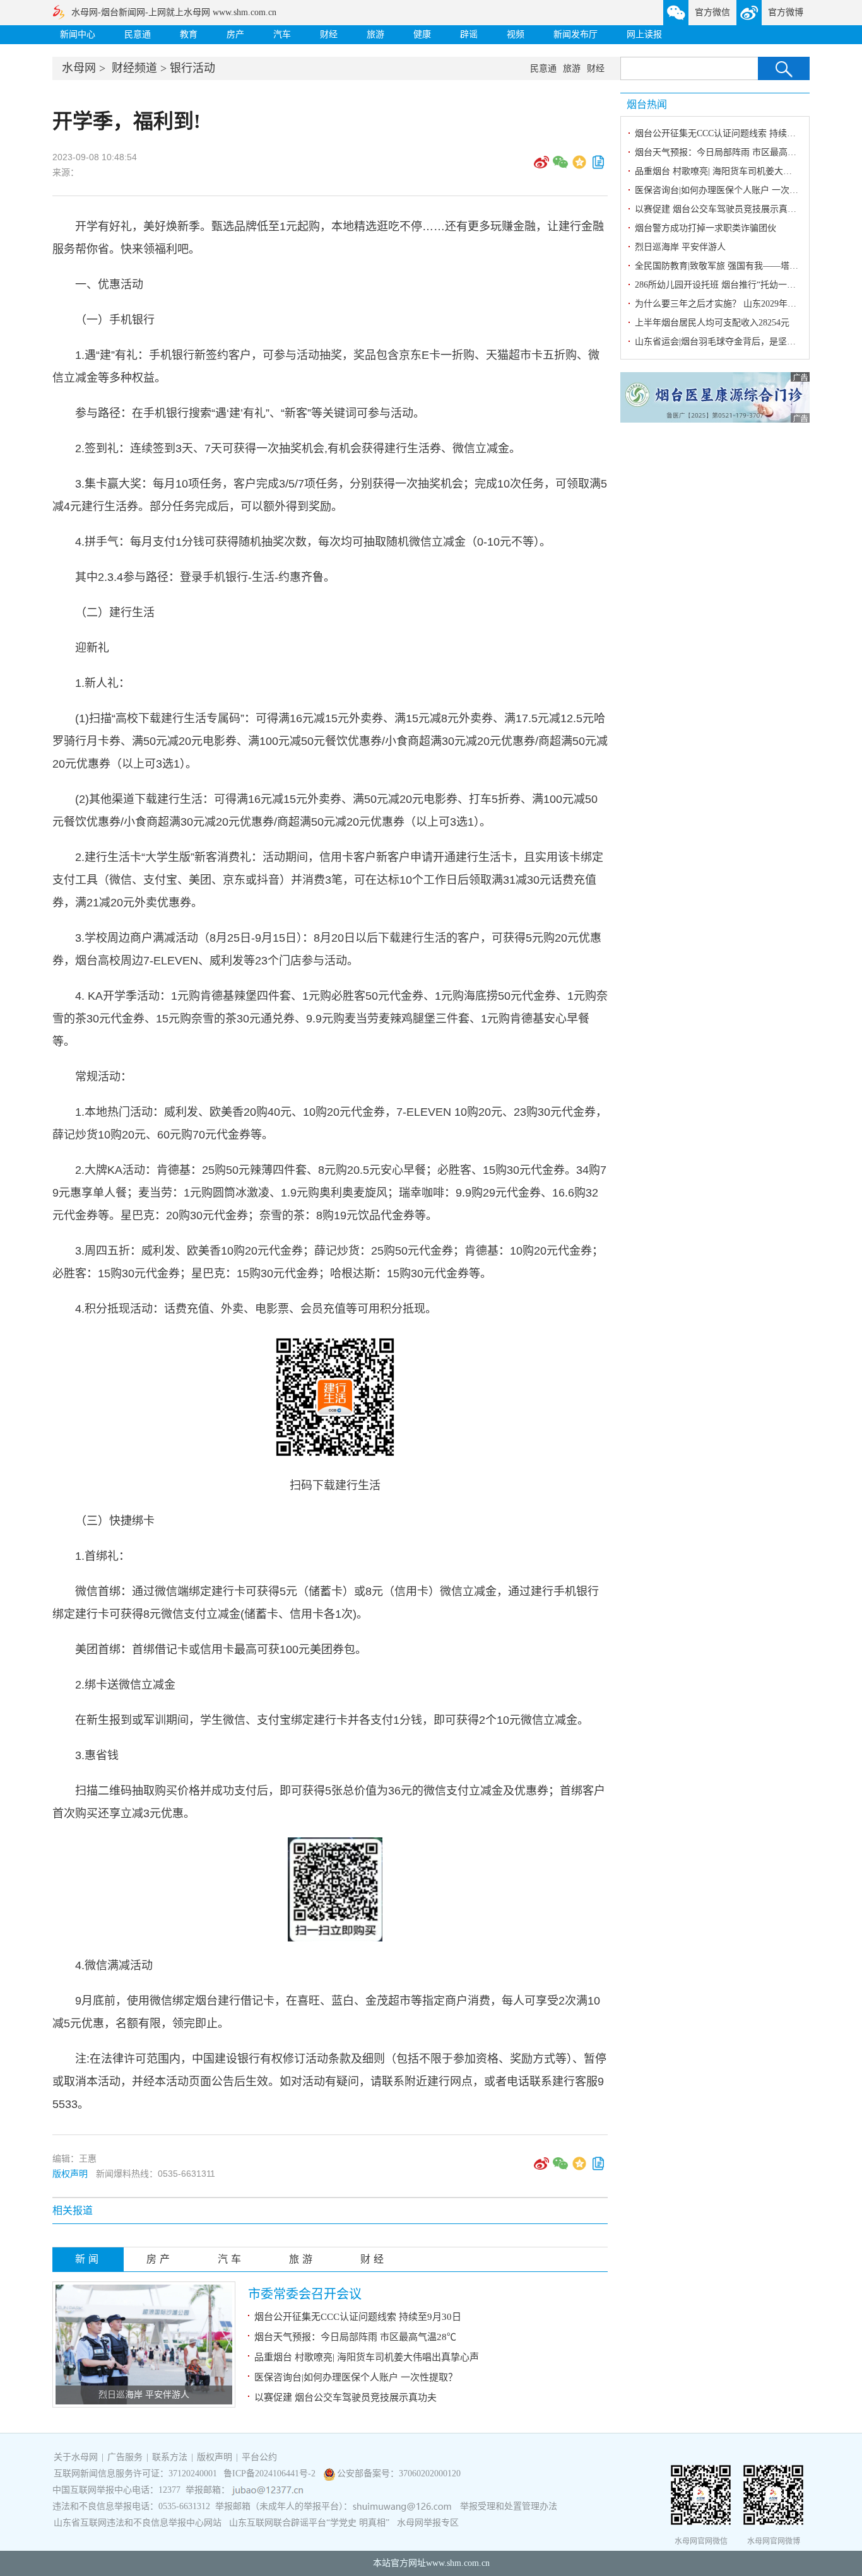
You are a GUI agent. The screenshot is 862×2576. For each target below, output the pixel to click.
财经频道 (134, 68)
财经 (329, 34)
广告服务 (125, 2457)
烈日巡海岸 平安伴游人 (144, 2395)
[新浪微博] (541, 167)
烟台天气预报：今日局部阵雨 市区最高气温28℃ (355, 2337)
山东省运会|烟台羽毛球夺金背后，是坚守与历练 (729, 342)
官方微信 (712, 12)
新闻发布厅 (576, 34)
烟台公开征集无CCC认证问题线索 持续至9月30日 (358, 2317)
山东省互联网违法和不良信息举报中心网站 (138, 2523)
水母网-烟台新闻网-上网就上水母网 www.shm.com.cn (174, 12)
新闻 (88, 2259)
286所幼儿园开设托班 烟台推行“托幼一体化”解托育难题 (744, 285)
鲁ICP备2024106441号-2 (271, 2474)
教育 (189, 34)
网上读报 (644, 34)
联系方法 (170, 2457)
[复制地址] (598, 167)
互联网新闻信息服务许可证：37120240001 (135, 2474)
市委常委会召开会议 (305, 2294)
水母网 (79, 68)
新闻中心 (78, 34)
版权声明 (70, 2174)
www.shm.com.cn (458, 2563)
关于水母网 (77, 2457)
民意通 (138, 34)
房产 (235, 34)
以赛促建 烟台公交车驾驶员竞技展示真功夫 (345, 2397)
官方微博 (786, 12)
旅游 (375, 34)
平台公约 (259, 2457)
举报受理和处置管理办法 (509, 2506)
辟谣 (469, 34)
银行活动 (192, 68)
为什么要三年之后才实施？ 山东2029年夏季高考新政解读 (747, 304)
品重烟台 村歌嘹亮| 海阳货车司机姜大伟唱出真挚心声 (367, 2357)
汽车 (282, 34)
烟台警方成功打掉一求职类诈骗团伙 (706, 228)
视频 (516, 34)
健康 (422, 34)
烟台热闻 (647, 104)
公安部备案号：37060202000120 (399, 2474)
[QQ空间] (579, 167)
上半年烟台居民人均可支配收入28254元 (712, 323)
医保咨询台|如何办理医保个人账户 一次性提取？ (356, 2377)
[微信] (560, 167)
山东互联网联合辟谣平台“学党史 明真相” (309, 2523)
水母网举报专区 (428, 2523)
